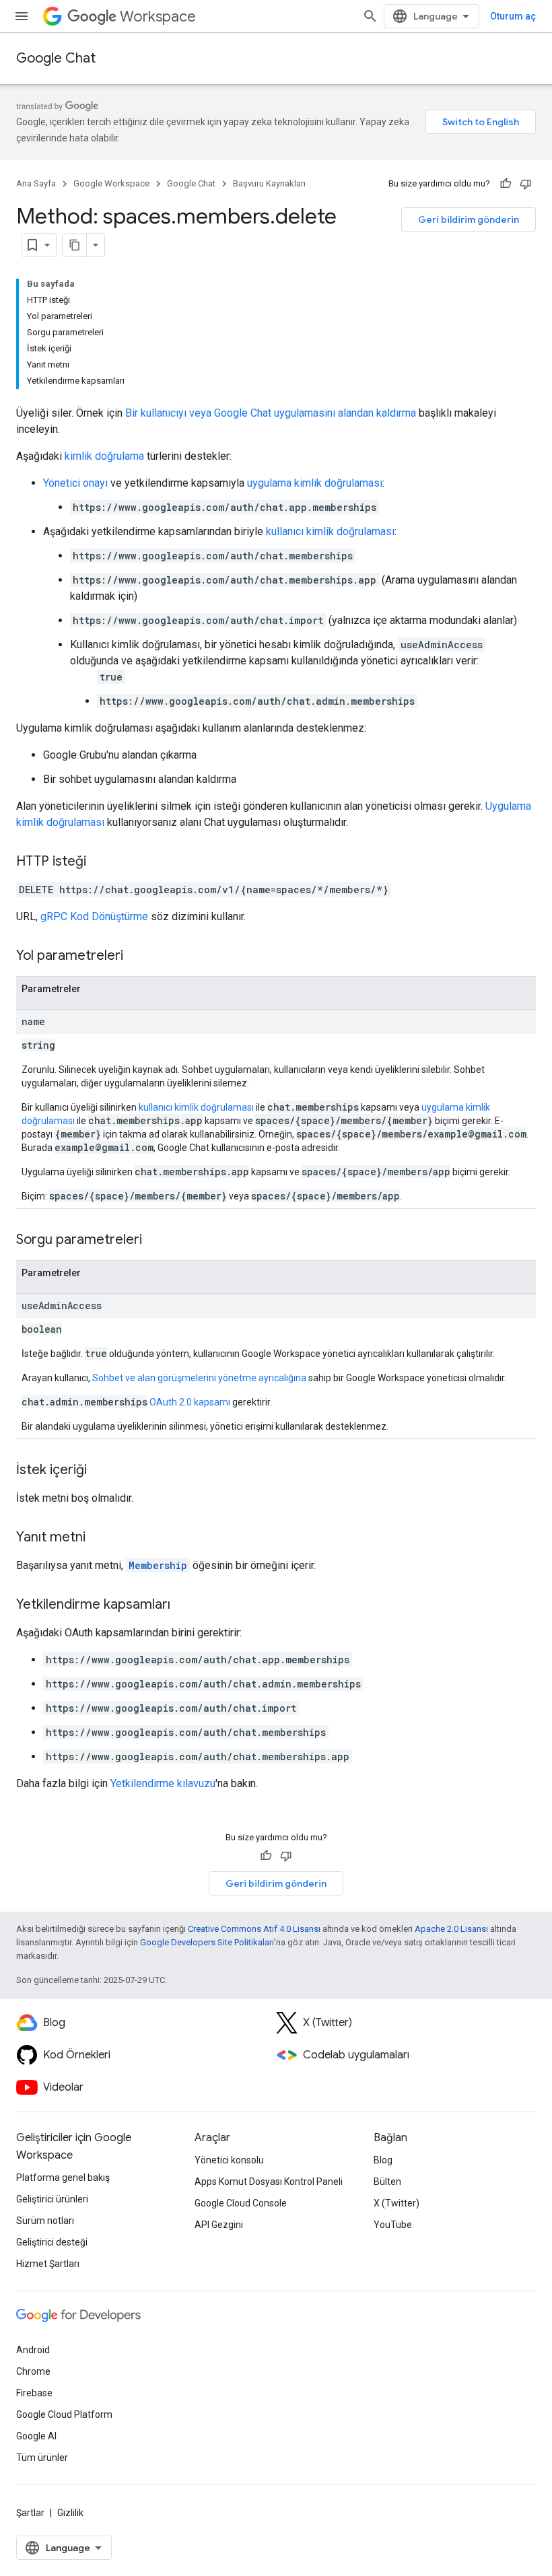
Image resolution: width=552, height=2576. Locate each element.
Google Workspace (111, 183)
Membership (158, 1565)
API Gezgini (219, 2225)
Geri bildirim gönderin (469, 219)
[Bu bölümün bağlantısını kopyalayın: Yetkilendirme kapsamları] (184, 1605)
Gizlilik (70, 2513)
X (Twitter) (396, 2203)
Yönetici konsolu (229, 2160)
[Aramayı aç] (370, 16)
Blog (383, 2160)
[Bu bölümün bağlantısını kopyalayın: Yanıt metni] (99, 1538)
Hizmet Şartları (48, 2264)
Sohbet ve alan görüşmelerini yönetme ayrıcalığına (199, 1378)
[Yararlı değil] (526, 184)
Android (33, 2350)
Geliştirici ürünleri (52, 2199)
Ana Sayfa (36, 183)
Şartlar (30, 2513)
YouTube (393, 2225)
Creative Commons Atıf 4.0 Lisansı (254, 1929)
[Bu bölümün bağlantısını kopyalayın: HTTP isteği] (100, 862)
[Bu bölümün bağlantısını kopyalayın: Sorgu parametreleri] (156, 1241)
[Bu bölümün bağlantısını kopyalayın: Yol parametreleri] (137, 956)
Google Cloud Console (241, 2203)
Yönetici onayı (75, 483)
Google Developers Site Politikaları (207, 1942)
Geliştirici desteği (52, 2242)
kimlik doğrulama (104, 456)
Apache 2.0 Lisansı (451, 1929)
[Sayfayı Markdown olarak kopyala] (75, 245)
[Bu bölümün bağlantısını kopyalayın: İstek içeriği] (100, 1471)
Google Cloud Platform (64, 2414)
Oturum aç (513, 16)
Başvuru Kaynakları (269, 183)
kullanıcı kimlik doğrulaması (330, 531)
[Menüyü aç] (22, 16)
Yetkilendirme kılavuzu (163, 1783)
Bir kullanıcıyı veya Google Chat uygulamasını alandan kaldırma (271, 413)
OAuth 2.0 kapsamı (190, 1402)
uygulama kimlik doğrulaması (315, 483)
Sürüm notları (45, 2221)
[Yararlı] (506, 184)
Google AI (36, 2436)
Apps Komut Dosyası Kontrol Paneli (269, 2182)
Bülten (387, 2182)
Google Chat (56, 58)
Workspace (158, 16)
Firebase (34, 2393)
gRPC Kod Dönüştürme (94, 916)
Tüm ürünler (42, 2458)
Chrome (33, 2371)
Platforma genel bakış (63, 2178)
